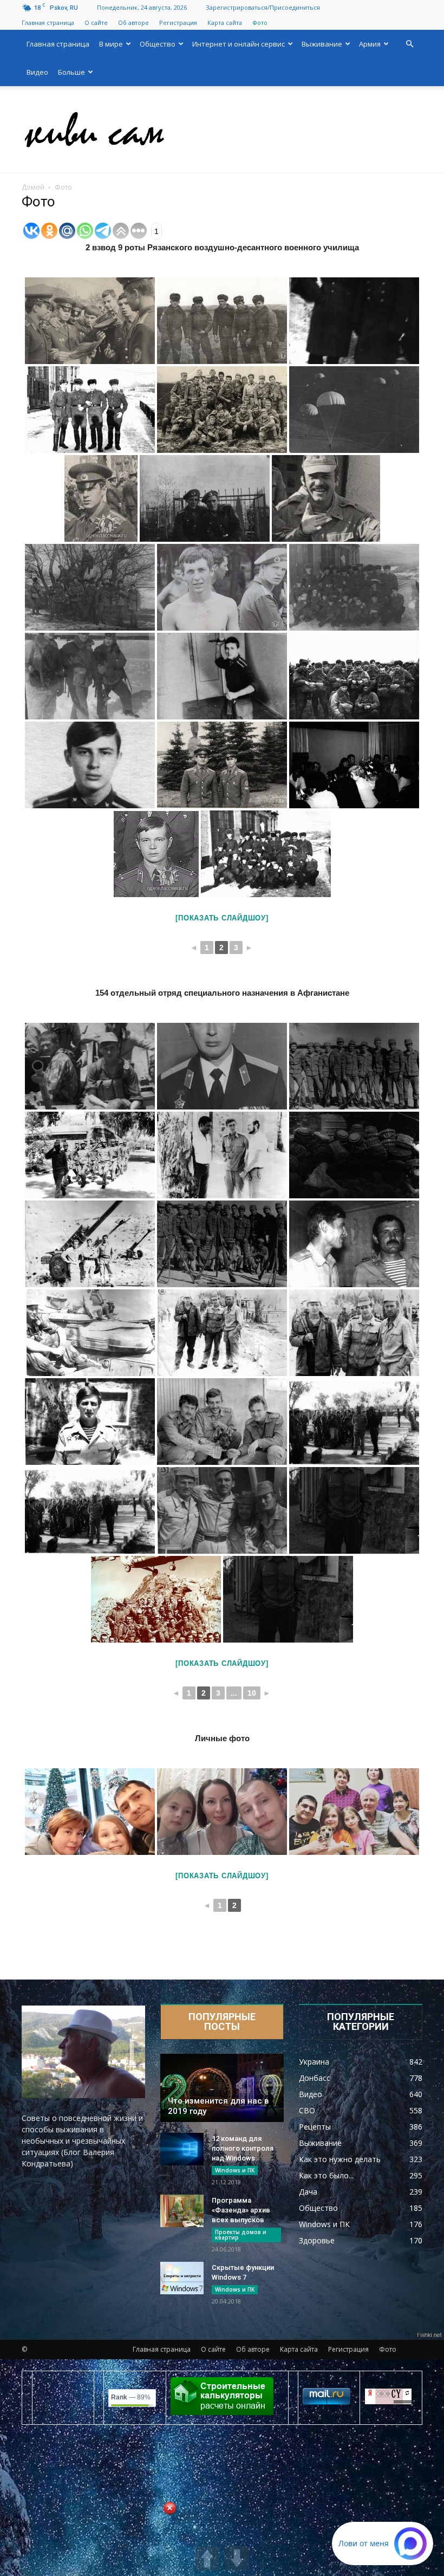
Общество (158, 44)
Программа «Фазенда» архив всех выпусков (241, 2210)
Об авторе (133, 22)
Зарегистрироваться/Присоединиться (263, 7)
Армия (370, 44)
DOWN (237, 2558)
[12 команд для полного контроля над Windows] (182, 2149)
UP (207, 2558)
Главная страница (48, 22)
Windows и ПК (235, 2170)
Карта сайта (225, 22)
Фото (260, 22)
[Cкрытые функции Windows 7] (182, 2278)
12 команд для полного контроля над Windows (243, 2148)
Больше (71, 72)
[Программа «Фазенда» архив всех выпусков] (182, 2211)
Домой (33, 187)
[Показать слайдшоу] (222, 918)
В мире (111, 44)
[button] (409, 44)
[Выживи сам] (222, 130)
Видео (37, 72)
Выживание (322, 44)
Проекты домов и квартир (241, 2235)
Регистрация (178, 22)
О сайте (96, 22)
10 (252, 1693)
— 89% (131, 2397)
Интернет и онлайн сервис (239, 44)
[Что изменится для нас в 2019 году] (222, 2088)
